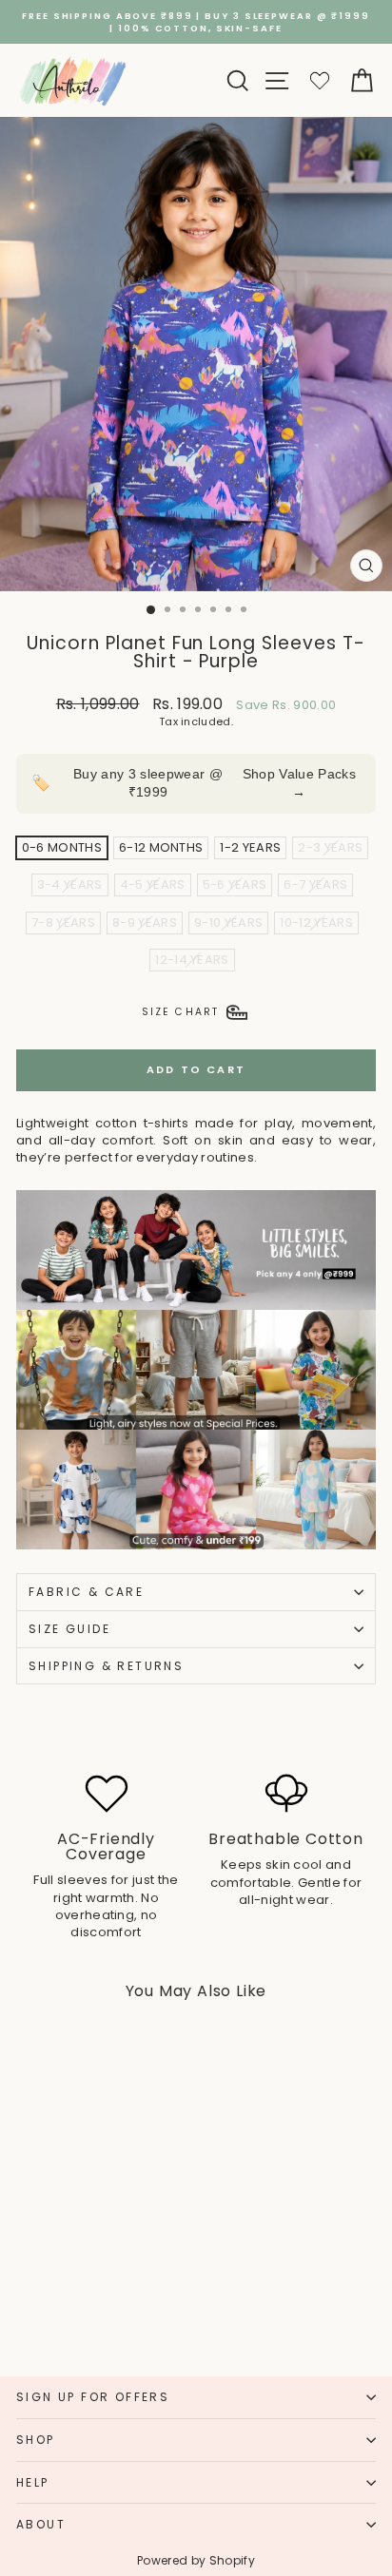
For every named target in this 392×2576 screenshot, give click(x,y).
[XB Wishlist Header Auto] (320, 80)
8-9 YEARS (145, 923)
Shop (36, 2440)
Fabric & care (86, 1592)
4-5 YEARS (153, 884)
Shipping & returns (106, 1666)
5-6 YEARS (235, 884)
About (41, 2524)
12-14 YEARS (192, 960)
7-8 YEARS (63, 923)
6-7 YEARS (315, 884)
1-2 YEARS (250, 847)
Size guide (69, 1629)
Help (33, 2482)
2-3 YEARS (330, 847)
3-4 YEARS (70, 884)
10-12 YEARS (316, 923)
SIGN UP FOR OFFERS (93, 2397)
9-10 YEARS (228, 923)
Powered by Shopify (196, 2560)
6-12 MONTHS (161, 847)
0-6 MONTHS (62, 847)
